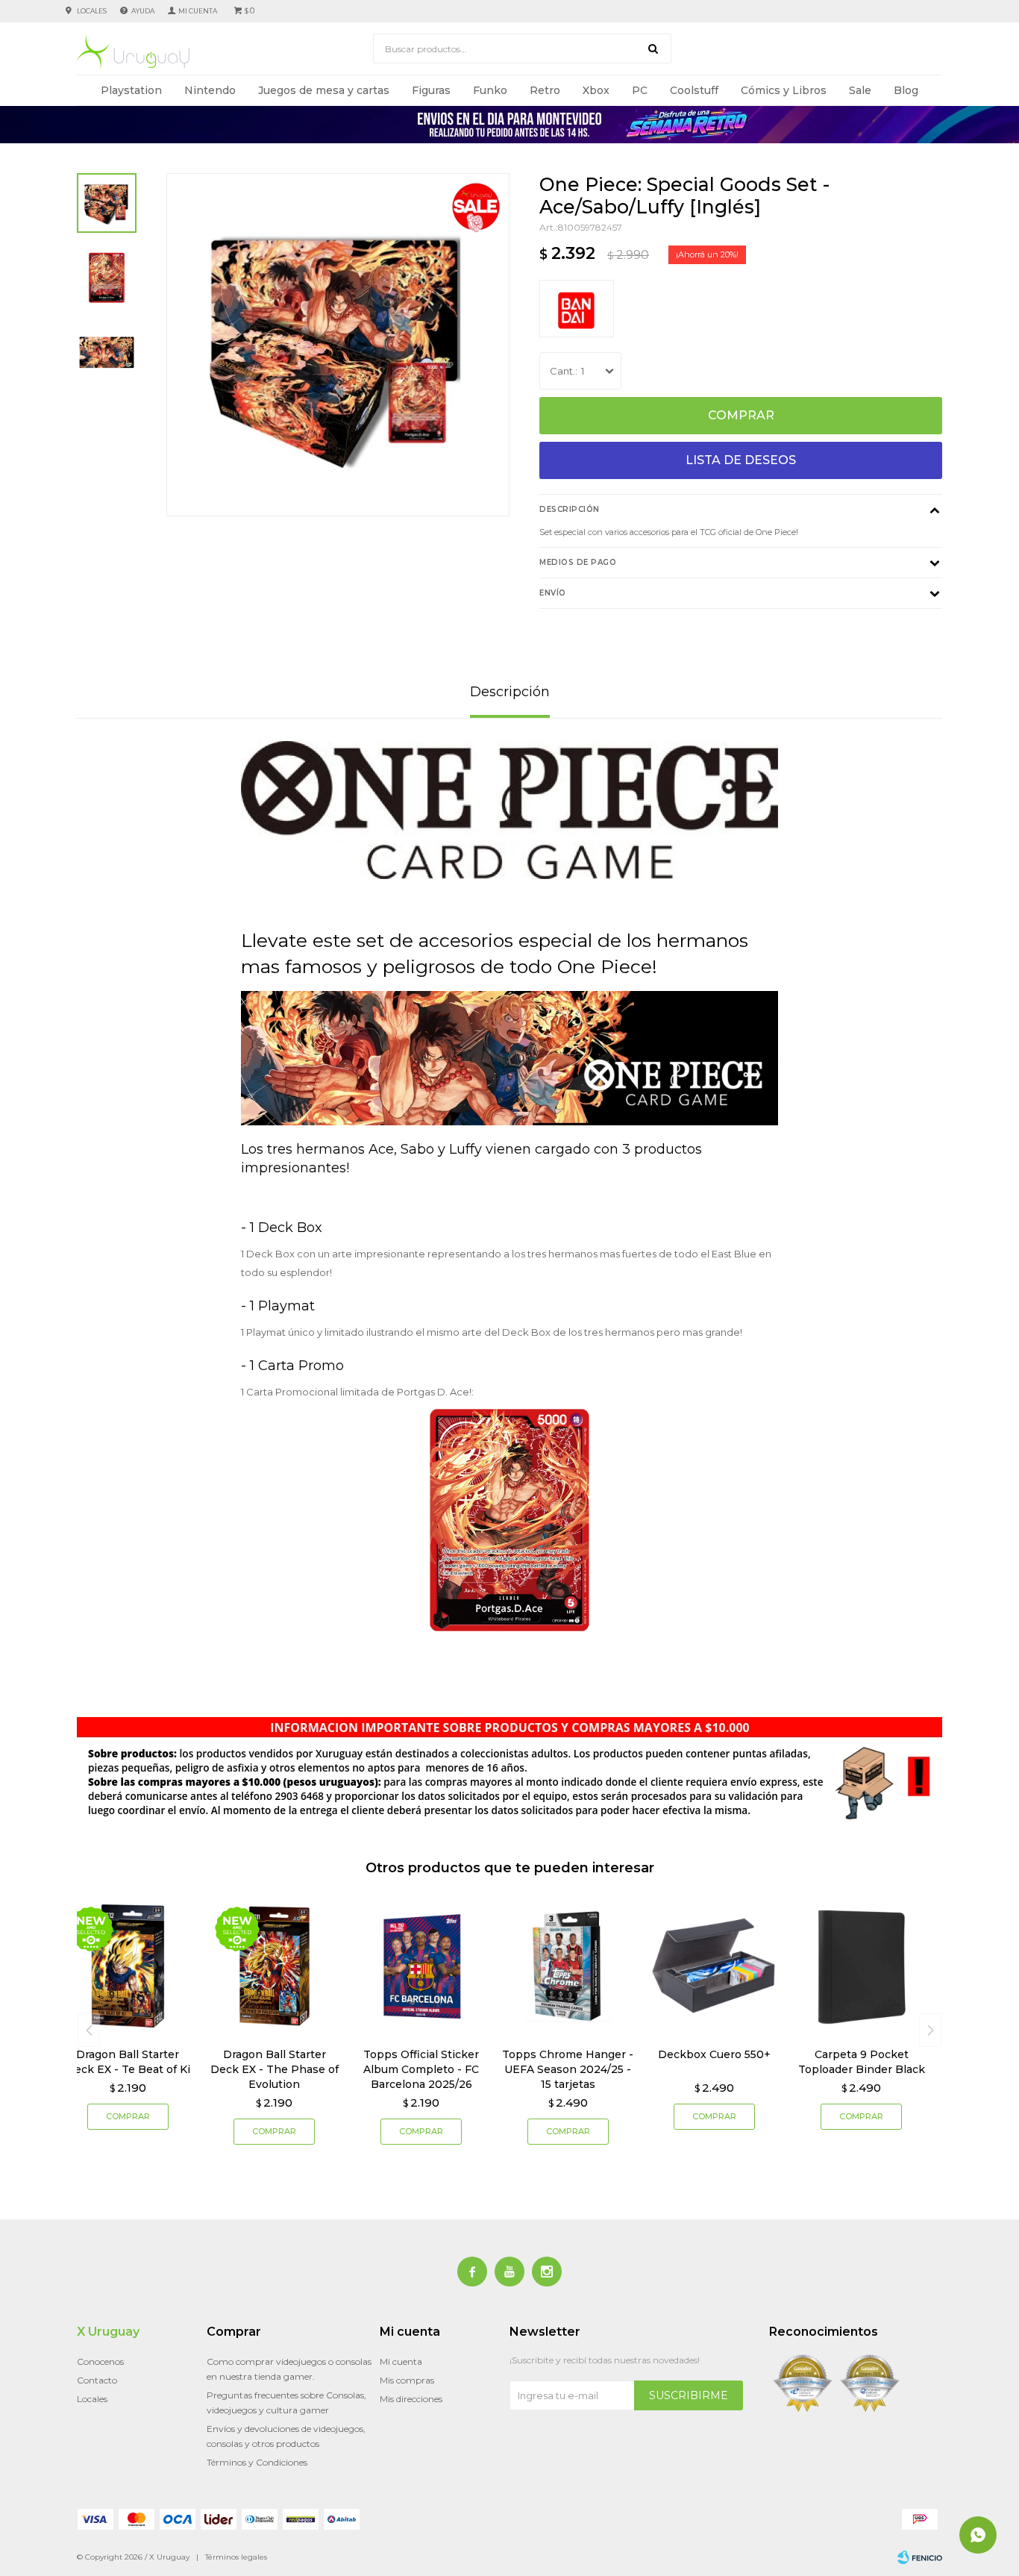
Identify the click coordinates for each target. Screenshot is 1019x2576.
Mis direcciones (411, 2399)
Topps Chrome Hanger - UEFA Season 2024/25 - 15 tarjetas (568, 2069)
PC (640, 90)
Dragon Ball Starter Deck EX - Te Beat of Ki (128, 2062)
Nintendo (210, 90)
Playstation (131, 90)
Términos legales (236, 2557)
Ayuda (143, 11)
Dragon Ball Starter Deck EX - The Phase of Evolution (275, 2069)
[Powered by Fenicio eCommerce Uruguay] (920, 2557)
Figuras (431, 90)
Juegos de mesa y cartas (324, 90)
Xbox (596, 90)
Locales (92, 11)
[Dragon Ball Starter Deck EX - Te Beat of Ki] (128, 1966)
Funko (490, 90)
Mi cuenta (401, 2361)
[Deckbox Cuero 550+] (715, 1966)
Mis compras (407, 2380)
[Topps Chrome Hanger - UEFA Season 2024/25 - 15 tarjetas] (568, 1966)
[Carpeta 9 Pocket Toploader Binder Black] (861, 1966)
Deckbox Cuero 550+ (714, 2054)
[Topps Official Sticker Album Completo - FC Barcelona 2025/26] (421, 1966)
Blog (906, 90)
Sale (860, 90)
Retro (545, 90)
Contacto (97, 2380)
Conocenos (100, 2361)
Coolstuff (694, 90)
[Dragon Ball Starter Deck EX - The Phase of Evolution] (275, 1966)
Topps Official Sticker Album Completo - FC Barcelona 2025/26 (421, 2069)
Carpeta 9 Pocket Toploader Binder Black (862, 2062)
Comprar (741, 415)
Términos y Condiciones (257, 2462)
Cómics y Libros (784, 90)
